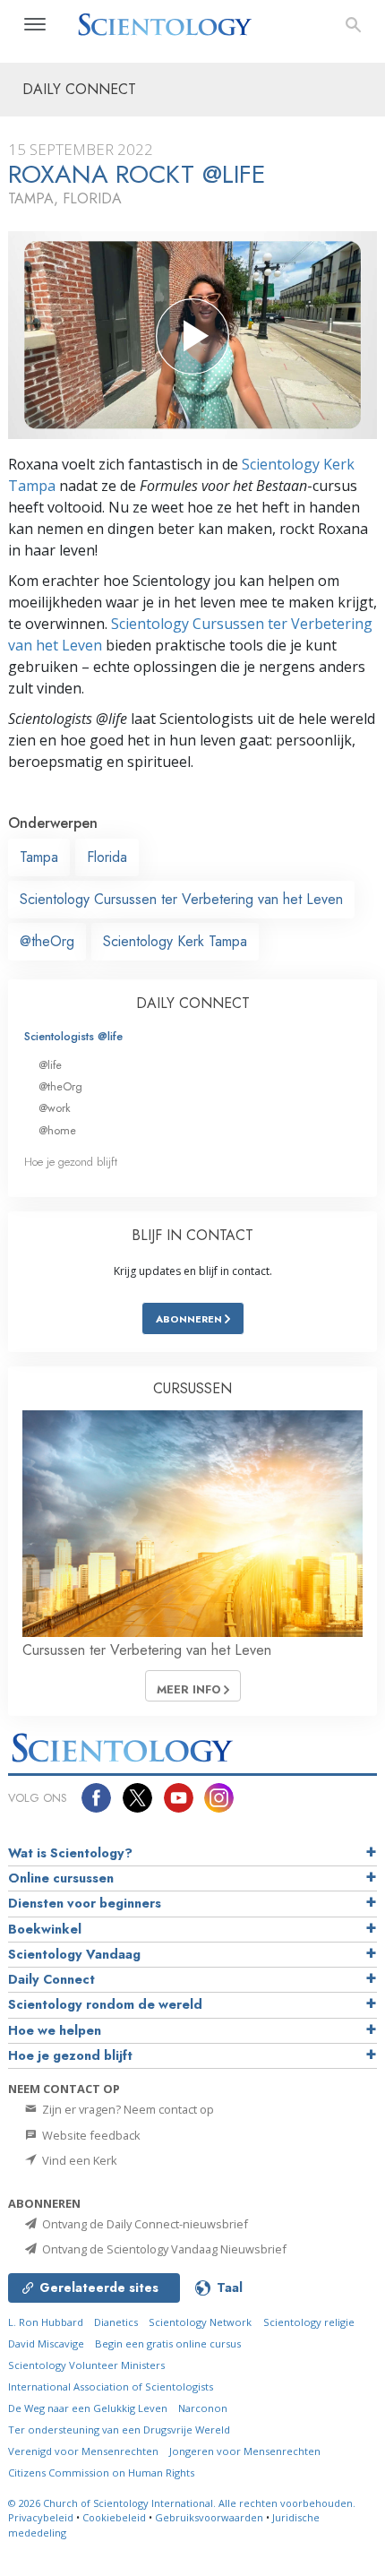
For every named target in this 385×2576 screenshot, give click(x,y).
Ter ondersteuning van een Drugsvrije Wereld (119, 2430)
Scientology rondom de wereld (105, 2004)
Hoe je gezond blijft (71, 1162)
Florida (107, 857)
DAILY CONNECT (193, 1003)
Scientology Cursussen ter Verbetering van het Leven (181, 899)
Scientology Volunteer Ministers (86, 2365)
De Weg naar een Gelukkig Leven (88, 2408)
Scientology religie (309, 2322)
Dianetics (116, 2322)
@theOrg (47, 941)
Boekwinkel (45, 1929)
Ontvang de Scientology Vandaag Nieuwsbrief (163, 2249)
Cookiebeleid (114, 2517)
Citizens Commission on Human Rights (101, 2473)
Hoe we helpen (55, 2030)
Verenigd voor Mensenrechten (83, 2451)
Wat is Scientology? (70, 1853)
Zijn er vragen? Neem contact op (127, 2109)
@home (57, 1130)
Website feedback (90, 2135)
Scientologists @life (73, 1036)
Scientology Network (200, 2322)
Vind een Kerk (78, 2160)
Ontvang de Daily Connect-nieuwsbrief (144, 2224)
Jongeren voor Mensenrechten (245, 2451)
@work (55, 1108)
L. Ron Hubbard (46, 2322)
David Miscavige (46, 2343)
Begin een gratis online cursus (168, 2343)
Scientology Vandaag (74, 1954)
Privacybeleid (41, 2517)
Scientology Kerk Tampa (175, 941)
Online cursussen (61, 1878)
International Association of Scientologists (111, 2386)
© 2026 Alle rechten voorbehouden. (182, 2503)
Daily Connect (51, 1979)
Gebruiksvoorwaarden (209, 2517)
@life (50, 1065)
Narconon (203, 2408)
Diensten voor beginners (85, 1903)
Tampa (39, 857)
